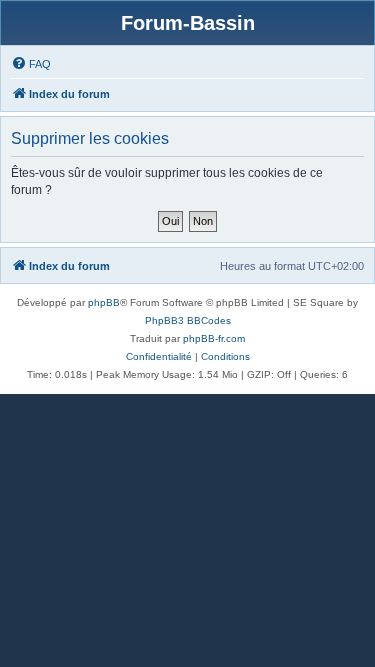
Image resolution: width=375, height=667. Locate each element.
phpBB (104, 302)
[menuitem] (31, 64)
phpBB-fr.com (214, 338)
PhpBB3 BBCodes (188, 320)
